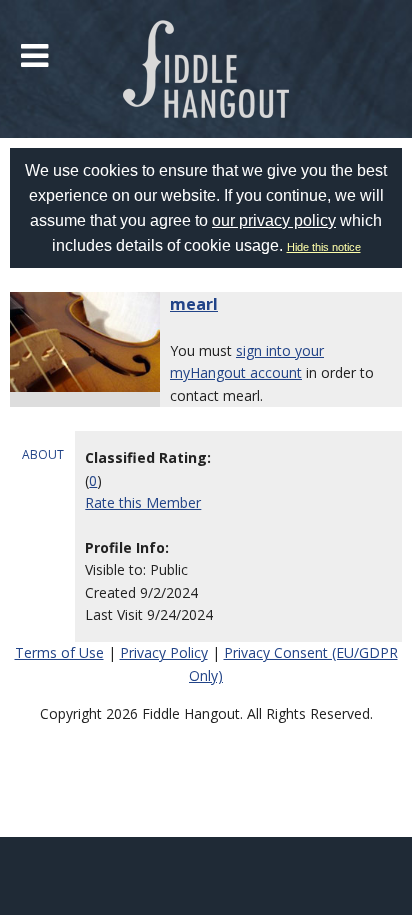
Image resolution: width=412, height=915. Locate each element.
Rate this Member (143, 502)
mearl (194, 304)
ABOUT (43, 454)
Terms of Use (59, 652)
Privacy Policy (164, 652)
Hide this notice (324, 247)
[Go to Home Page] (206, 69)
